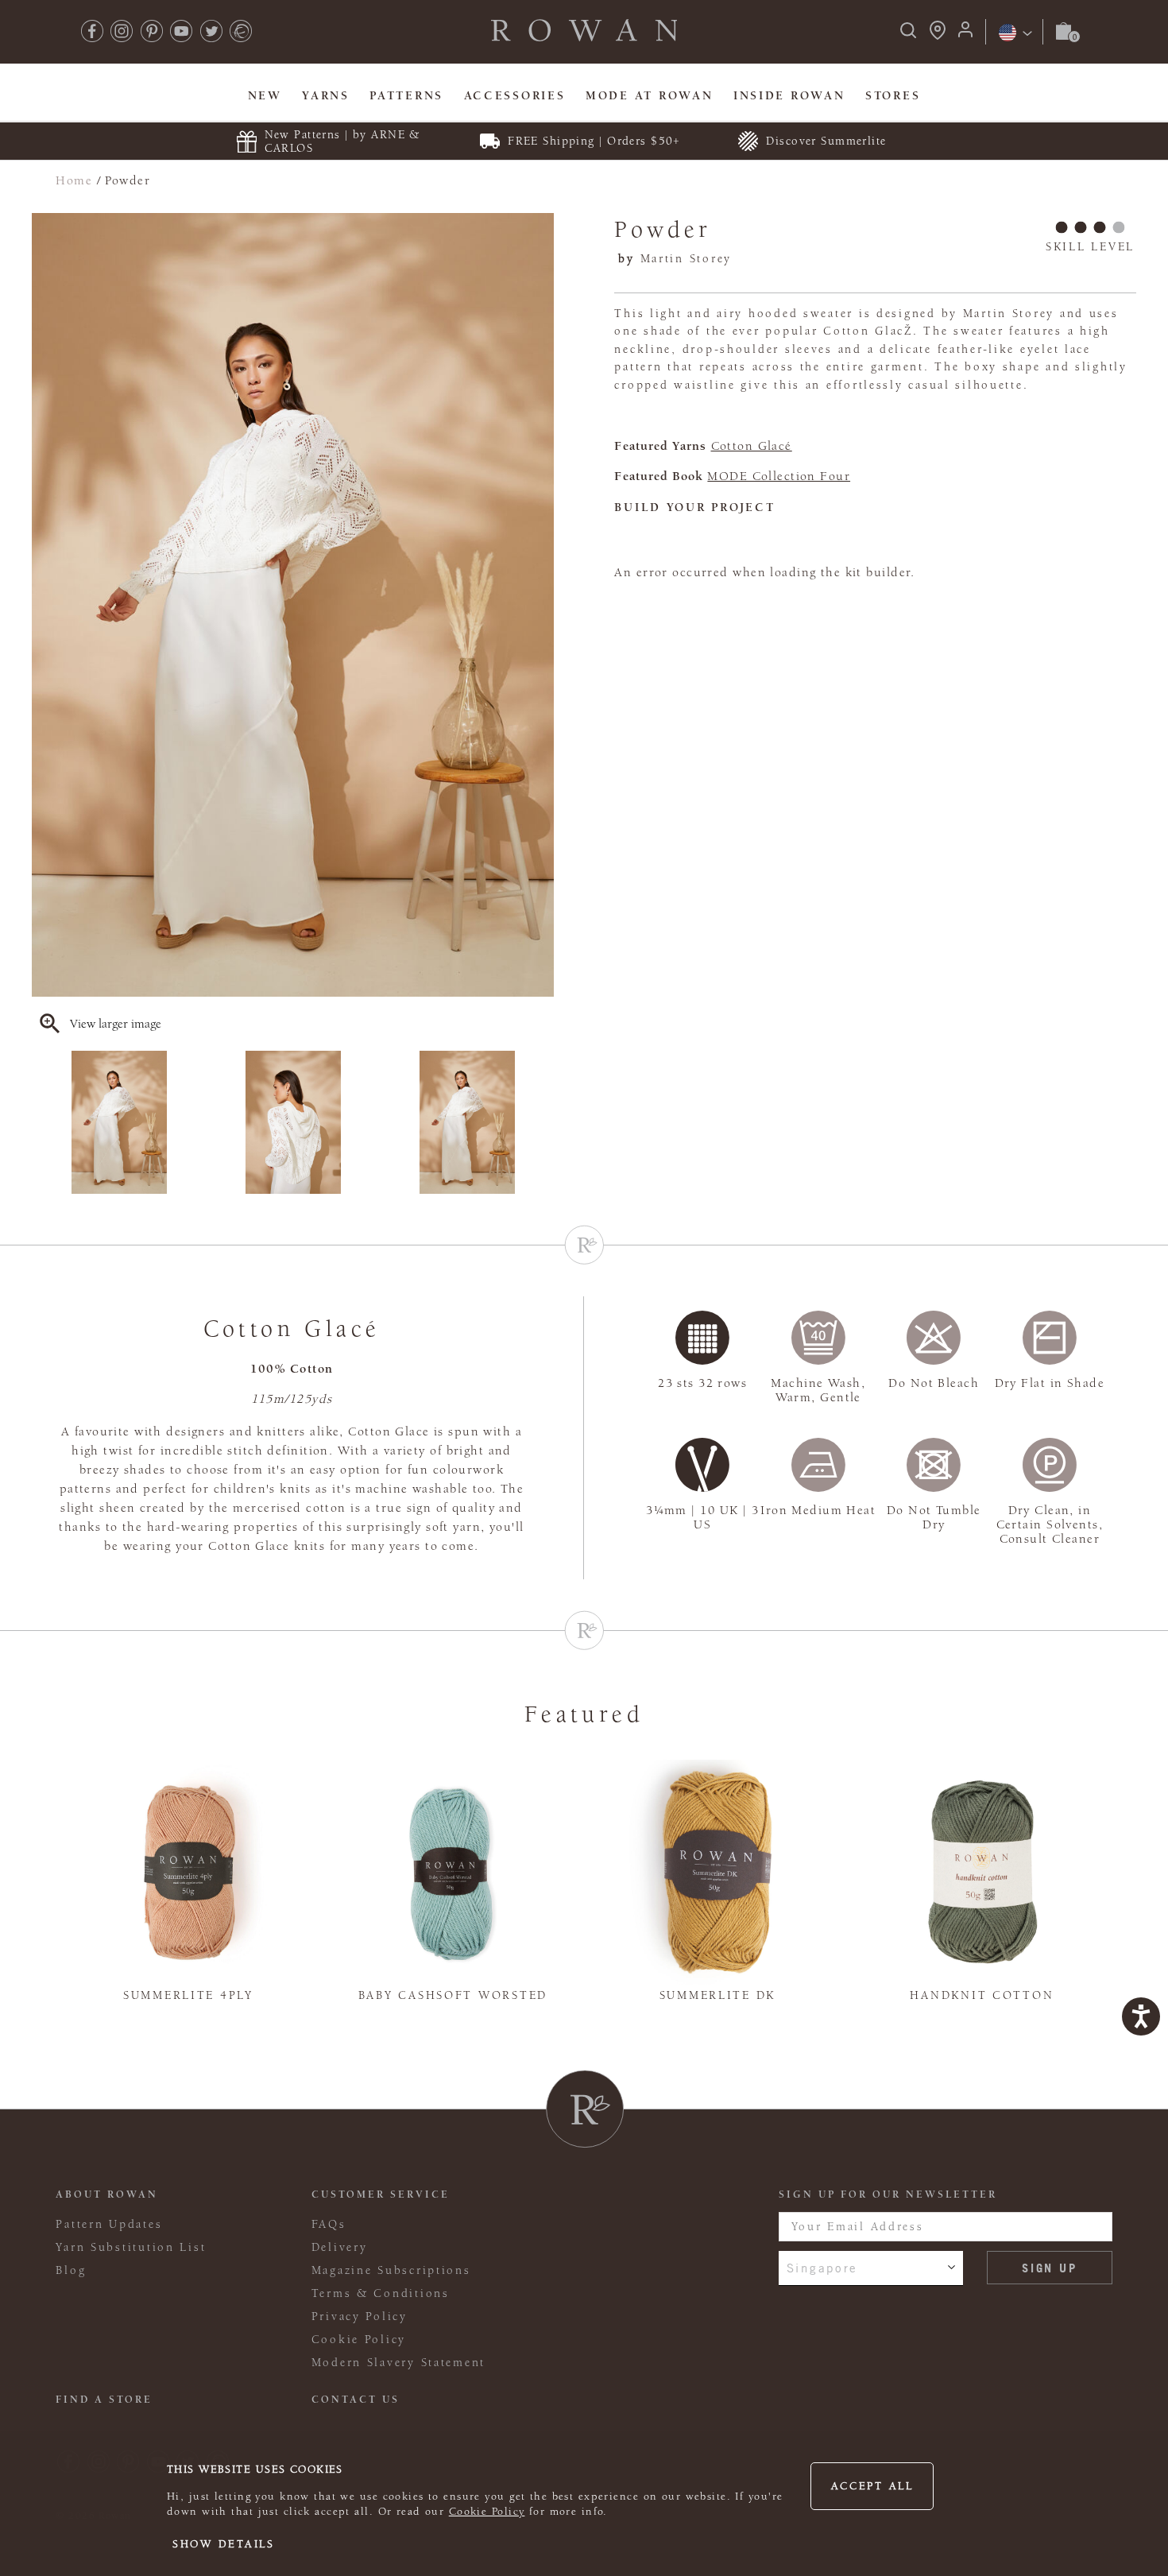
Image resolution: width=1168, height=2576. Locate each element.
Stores (893, 96)
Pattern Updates (109, 2224)
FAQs (329, 2224)
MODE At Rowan (649, 96)
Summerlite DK (717, 1995)
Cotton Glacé (752, 446)
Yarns (326, 96)
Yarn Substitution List (131, 2247)
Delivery (340, 2247)
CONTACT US (356, 2400)
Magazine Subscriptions (391, 2270)
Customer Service (381, 2194)
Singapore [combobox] (823, 2268)
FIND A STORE (104, 2400)
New (265, 96)
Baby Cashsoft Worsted (453, 1995)
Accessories (515, 96)
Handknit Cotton (982, 1995)
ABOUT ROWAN (107, 2194)
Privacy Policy (360, 2316)
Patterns (406, 96)
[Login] (965, 35)
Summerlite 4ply (188, 1995)
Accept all (872, 2486)
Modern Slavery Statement (398, 2363)
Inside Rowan (789, 96)
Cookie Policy (487, 2512)
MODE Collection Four (779, 476)
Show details (224, 2544)
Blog (71, 2270)
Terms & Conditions (381, 2293)
